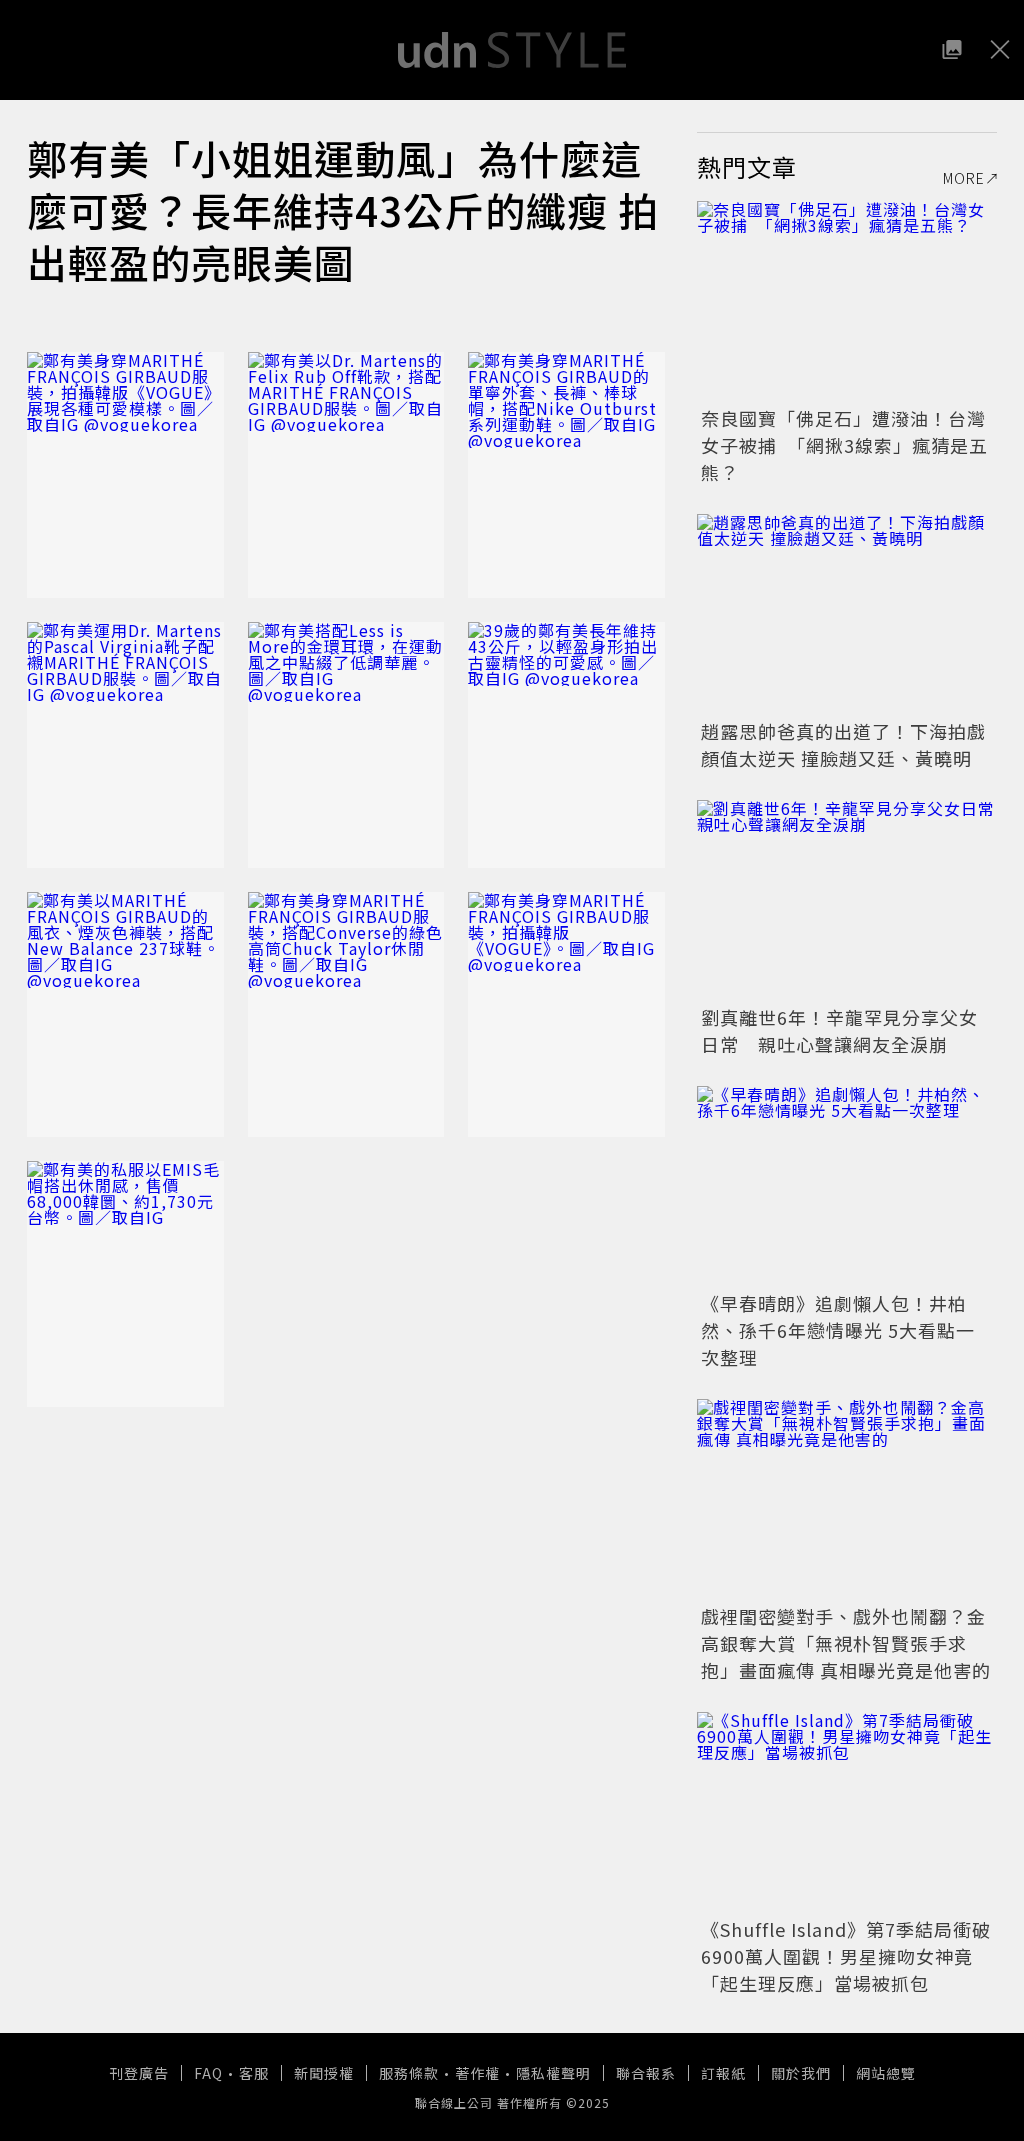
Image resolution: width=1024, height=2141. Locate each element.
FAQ (208, 2073)
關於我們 (801, 2073)
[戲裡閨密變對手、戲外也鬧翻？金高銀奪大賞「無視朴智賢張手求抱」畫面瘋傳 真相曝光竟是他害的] (847, 1499)
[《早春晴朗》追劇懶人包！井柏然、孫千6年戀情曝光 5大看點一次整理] (847, 1186)
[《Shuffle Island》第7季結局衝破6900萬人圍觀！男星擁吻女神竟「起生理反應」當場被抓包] (847, 1812)
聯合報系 (646, 2073)
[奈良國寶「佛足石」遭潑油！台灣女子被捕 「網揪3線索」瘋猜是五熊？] (847, 301)
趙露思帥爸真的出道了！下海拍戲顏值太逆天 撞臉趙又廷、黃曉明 (843, 744)
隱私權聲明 (553, 2073)
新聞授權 (324, 2073)
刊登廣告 (139, 2073)
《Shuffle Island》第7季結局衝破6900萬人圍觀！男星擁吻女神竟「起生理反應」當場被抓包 (846, 1956)
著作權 (477, 2073)
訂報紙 (723, 2073)
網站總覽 (886, 2073)
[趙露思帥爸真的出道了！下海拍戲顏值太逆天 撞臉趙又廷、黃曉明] (847, 614)
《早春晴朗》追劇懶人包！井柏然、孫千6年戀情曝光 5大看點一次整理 (838, 1330)
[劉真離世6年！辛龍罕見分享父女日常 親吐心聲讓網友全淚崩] (847, 900)
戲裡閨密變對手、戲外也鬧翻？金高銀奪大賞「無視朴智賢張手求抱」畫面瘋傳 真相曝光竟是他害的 (846, 1643)
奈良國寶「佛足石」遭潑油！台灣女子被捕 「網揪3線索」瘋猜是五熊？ (844, 445)
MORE (964, 178)
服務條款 (409, 2073)
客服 (254, 2073)
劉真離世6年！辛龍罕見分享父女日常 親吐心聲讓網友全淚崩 (839, 1030)
